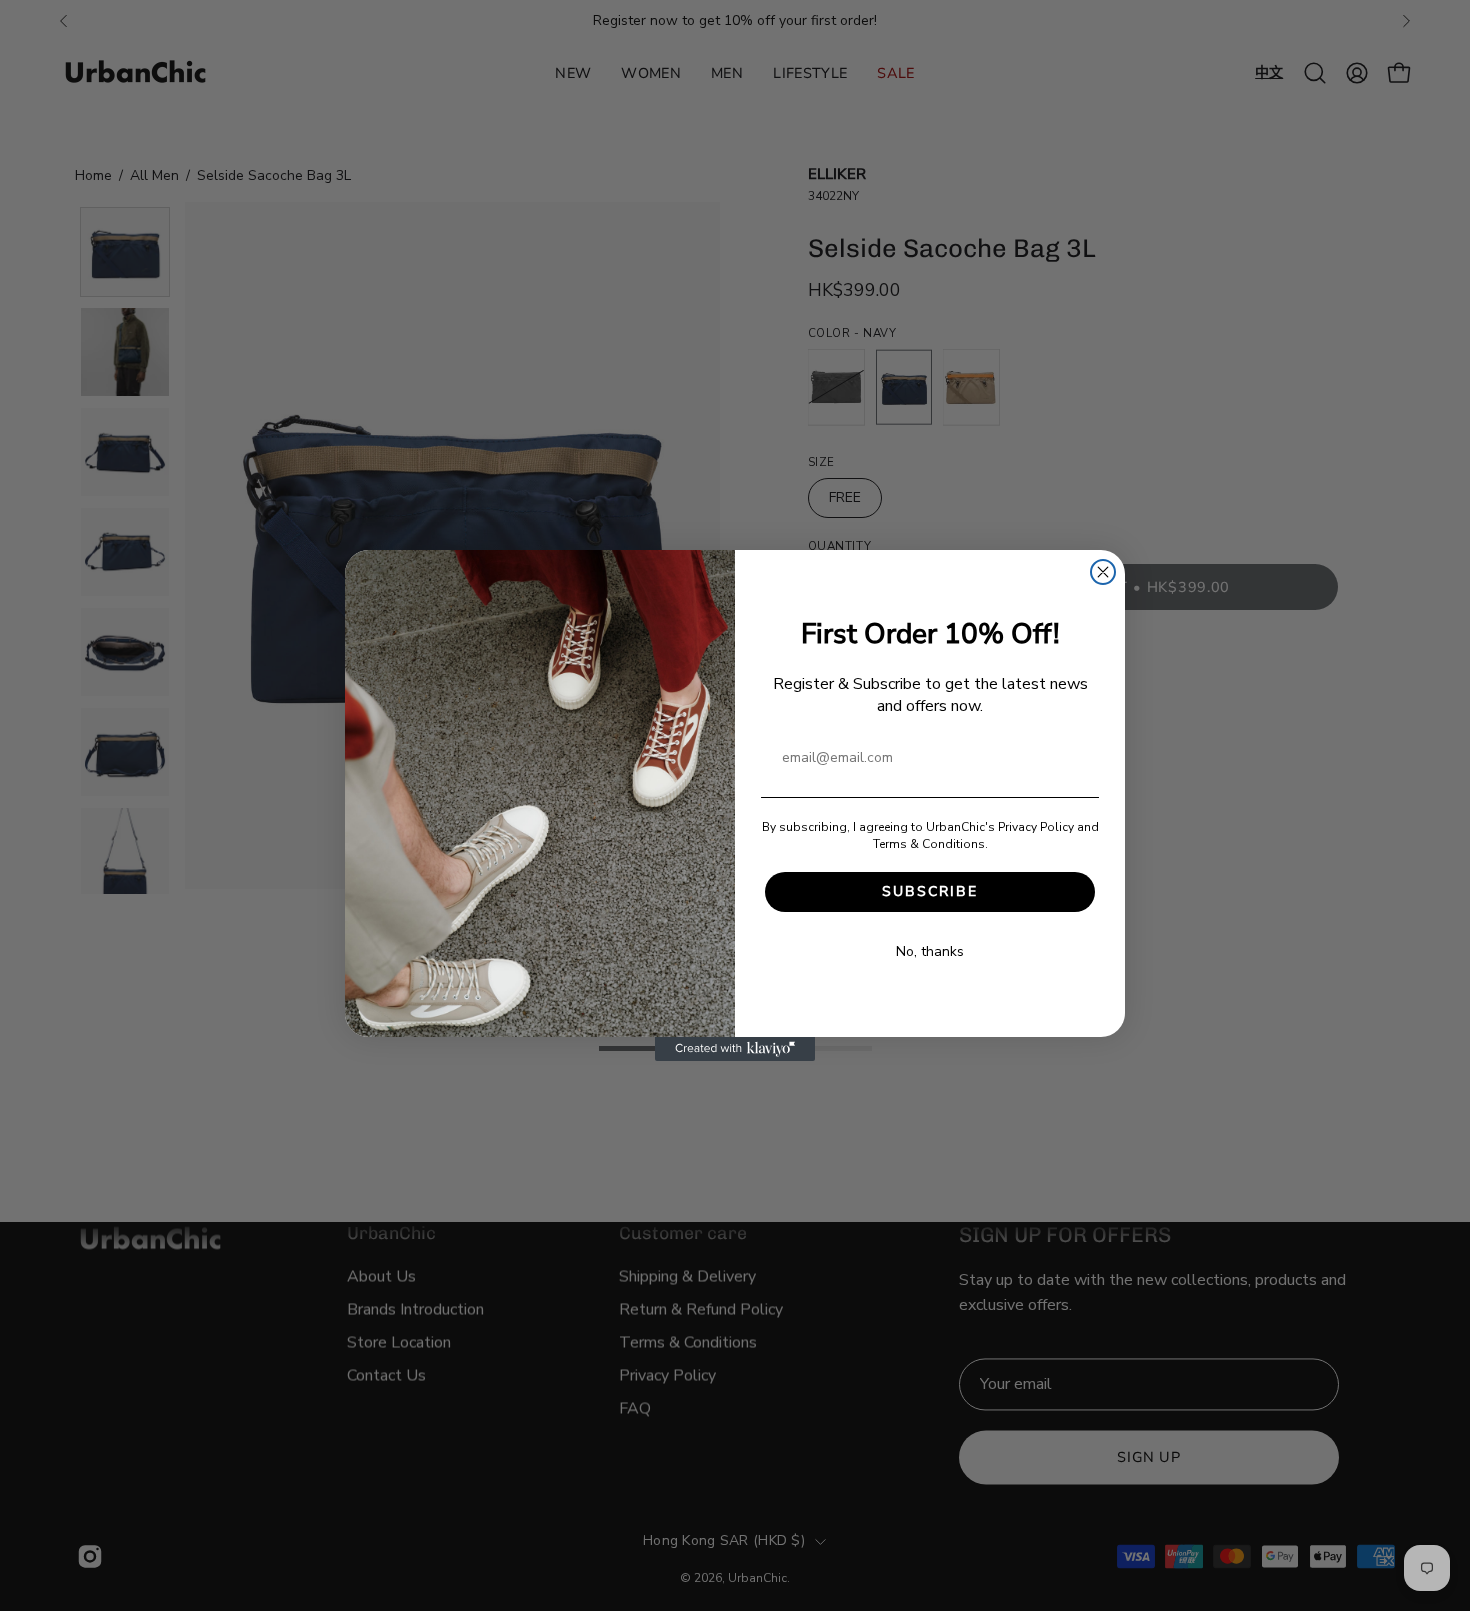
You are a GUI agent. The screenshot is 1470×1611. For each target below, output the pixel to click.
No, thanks (930, 951)
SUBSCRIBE (930, 891)
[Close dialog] (1103, 572)
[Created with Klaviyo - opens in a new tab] (735, 1049)
